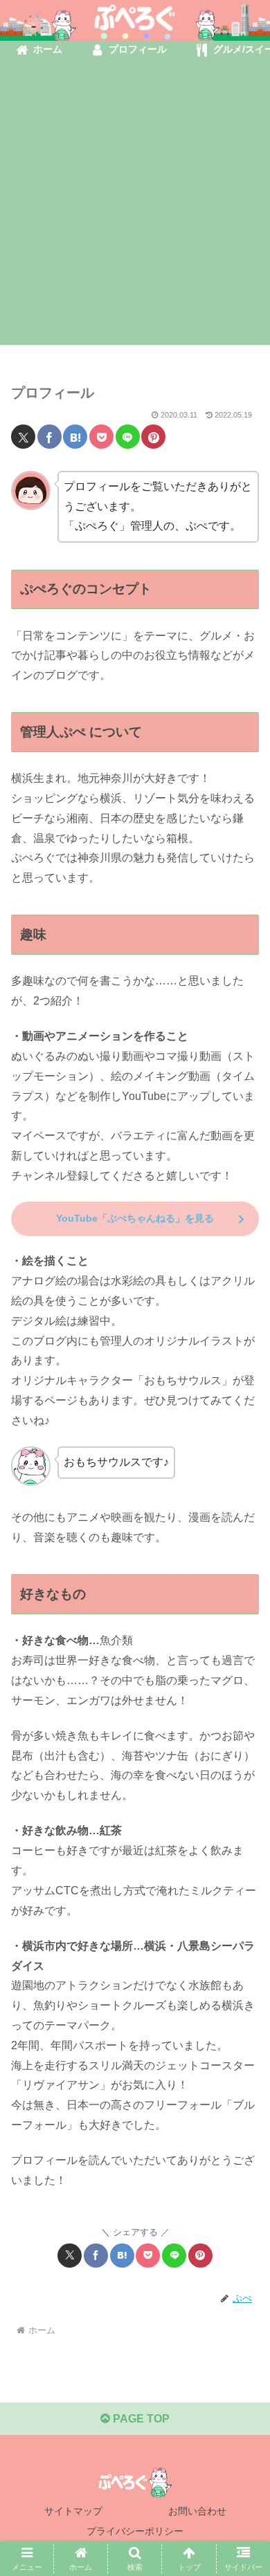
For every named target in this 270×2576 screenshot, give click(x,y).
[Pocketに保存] (101, 437)
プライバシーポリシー (135, 2531)
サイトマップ (73, 2511)
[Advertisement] (135, 210)
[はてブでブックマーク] (75, 437)
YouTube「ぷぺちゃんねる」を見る (135, 1218)
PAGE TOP (140, 2419)
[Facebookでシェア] (49, 437)
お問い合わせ (197, 2511)
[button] (243, 1989)
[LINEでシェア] (128, 437)
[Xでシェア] (23, 437)
